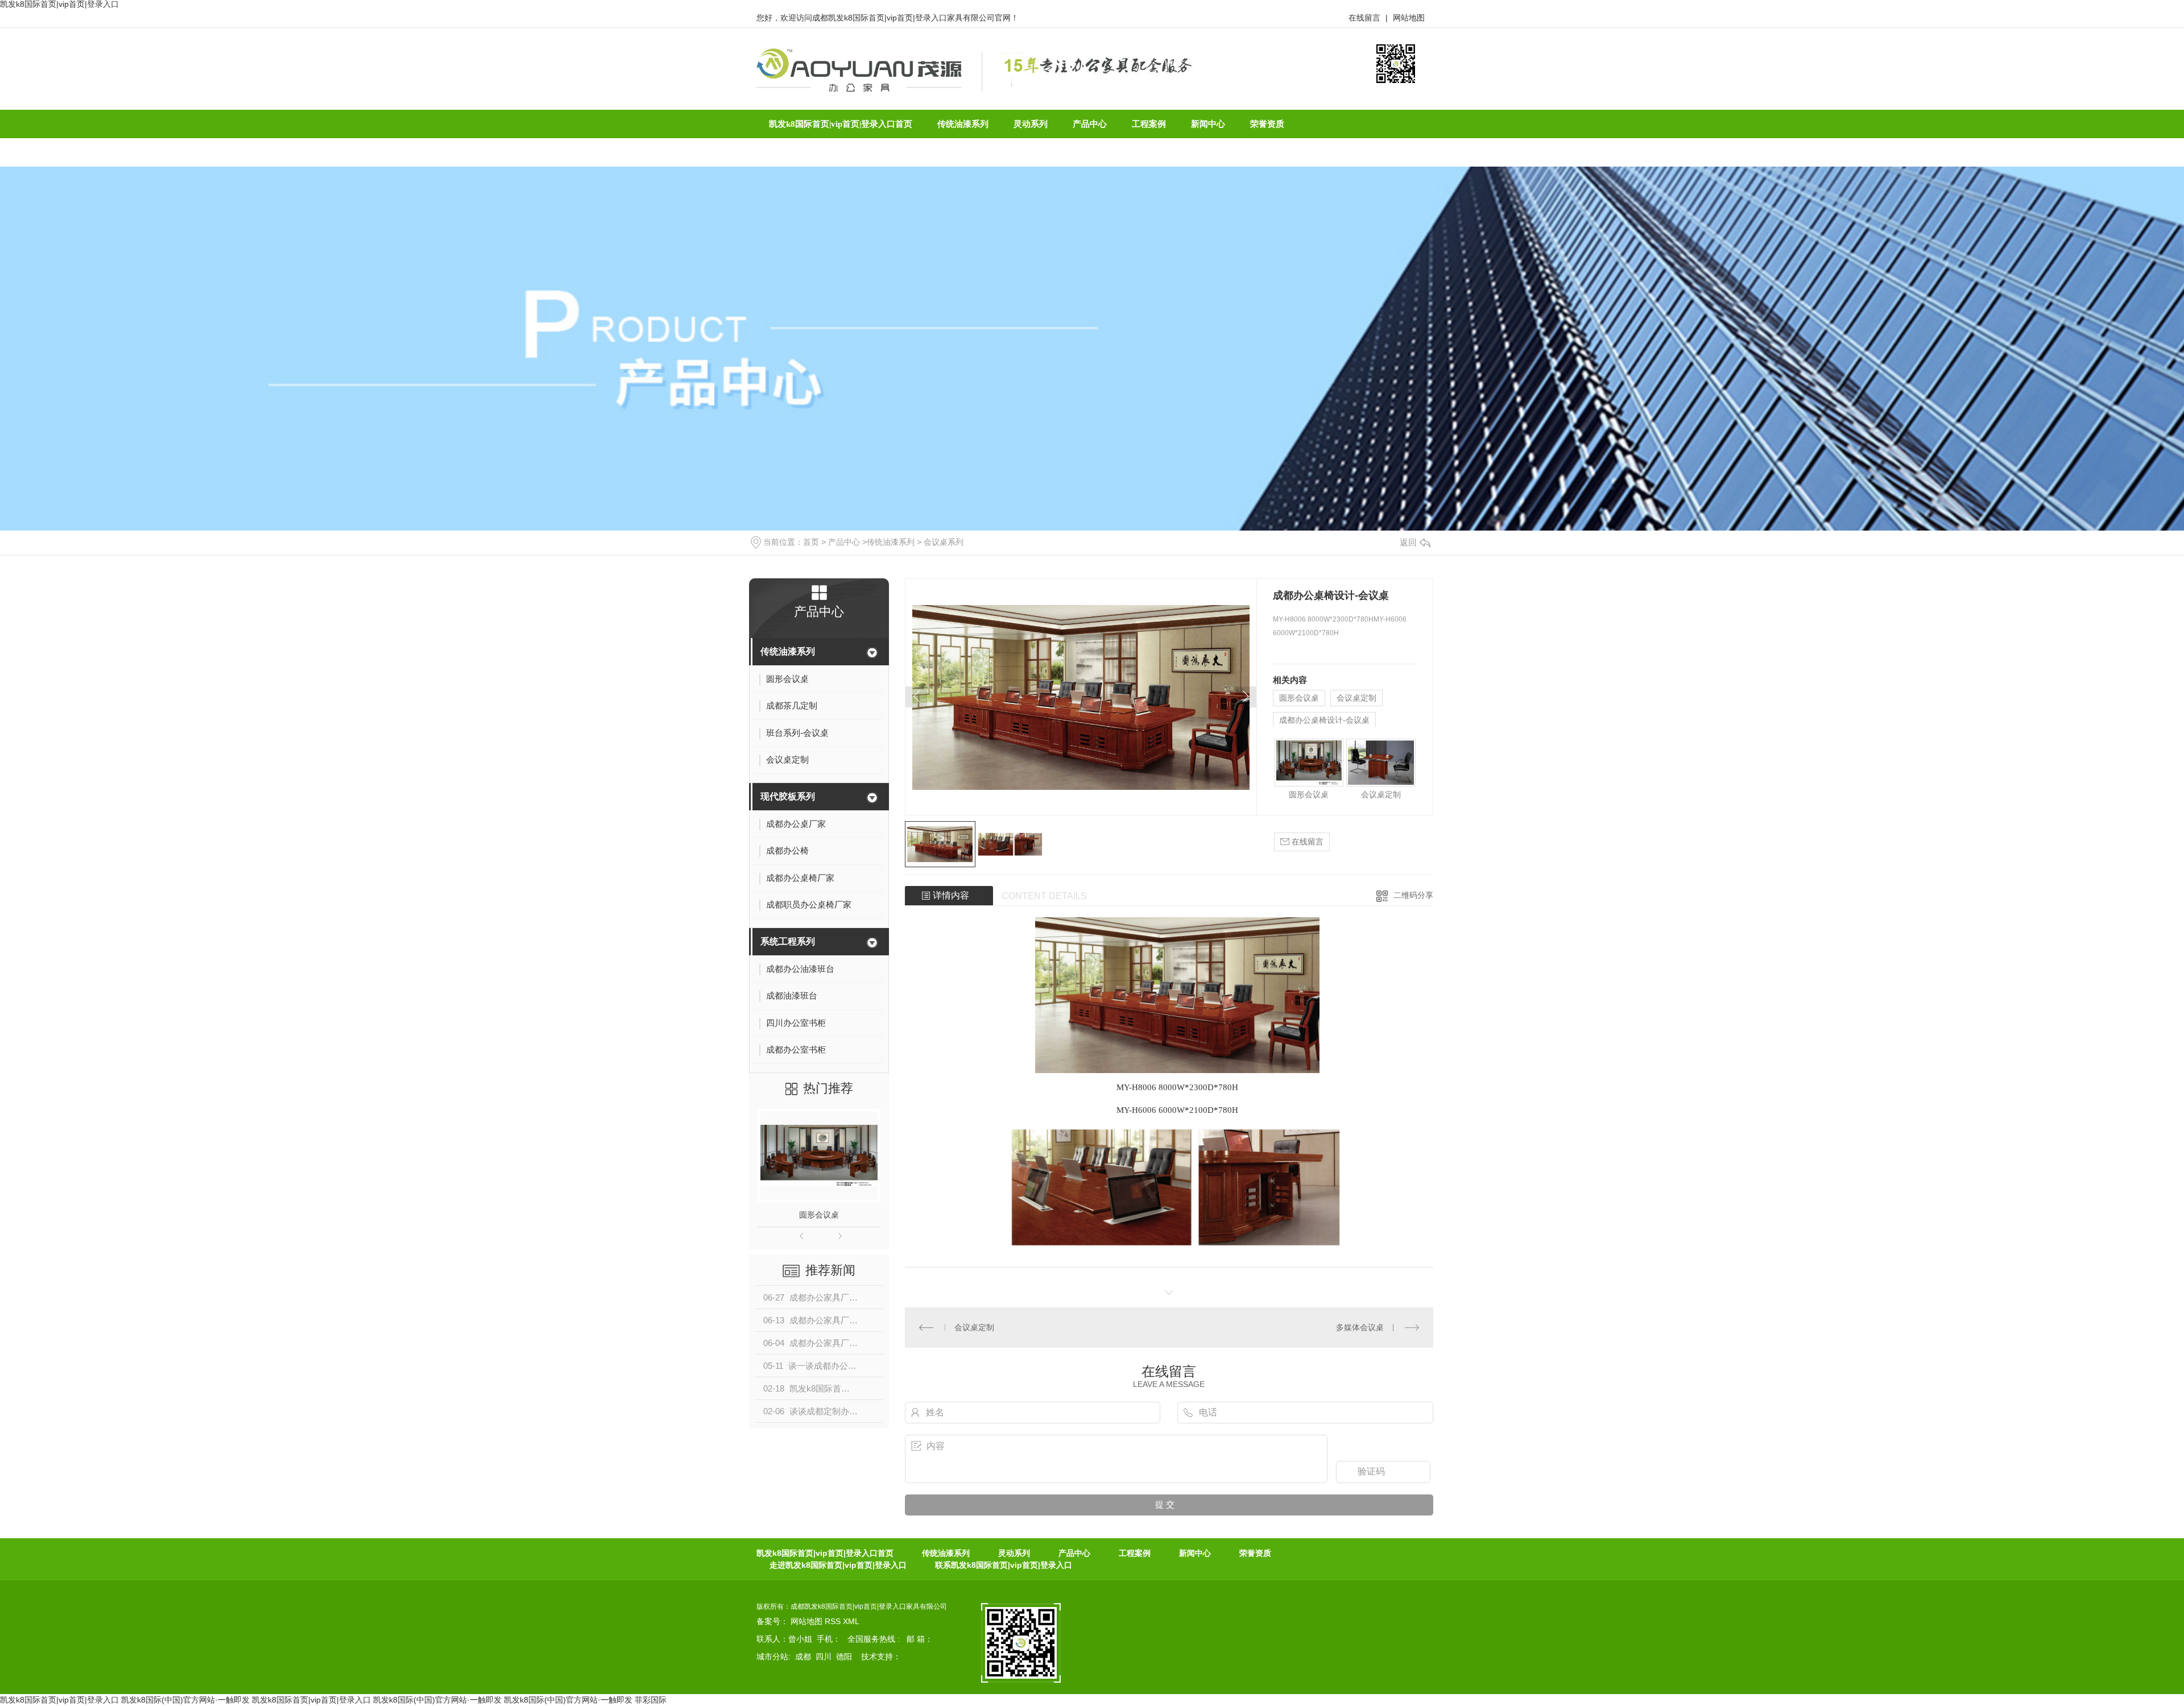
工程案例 (1135, 1553)
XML (851, 1621)
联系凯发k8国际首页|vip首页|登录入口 (1004, 1565)
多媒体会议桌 (1360, 1327)
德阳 (844, 1657)
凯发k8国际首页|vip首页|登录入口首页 (825, 1553)
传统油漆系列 (891, 542)
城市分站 (772, 1657)
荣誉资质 (1255, 1553)
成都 (803, 1657)
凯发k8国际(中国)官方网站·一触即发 (185, 1700)
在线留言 (1364, 18)
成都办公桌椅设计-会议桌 (1324, 720)
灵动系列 (1014, 1553)
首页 (811, 542)
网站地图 (1409, 18)
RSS (834, 1621)
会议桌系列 (944, 542)
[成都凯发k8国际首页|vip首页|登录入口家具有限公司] (859, 69)
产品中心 (844, 542)
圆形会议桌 (819, 1215)
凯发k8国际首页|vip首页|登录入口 (59, 1700)
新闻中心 (1195, 1553)
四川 (824, 1657)
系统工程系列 (788, 941)
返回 (1408, 542)
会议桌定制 (1356, 698)
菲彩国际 (651, 1700)
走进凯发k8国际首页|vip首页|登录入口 (838, 1565)
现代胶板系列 (788, 796)
